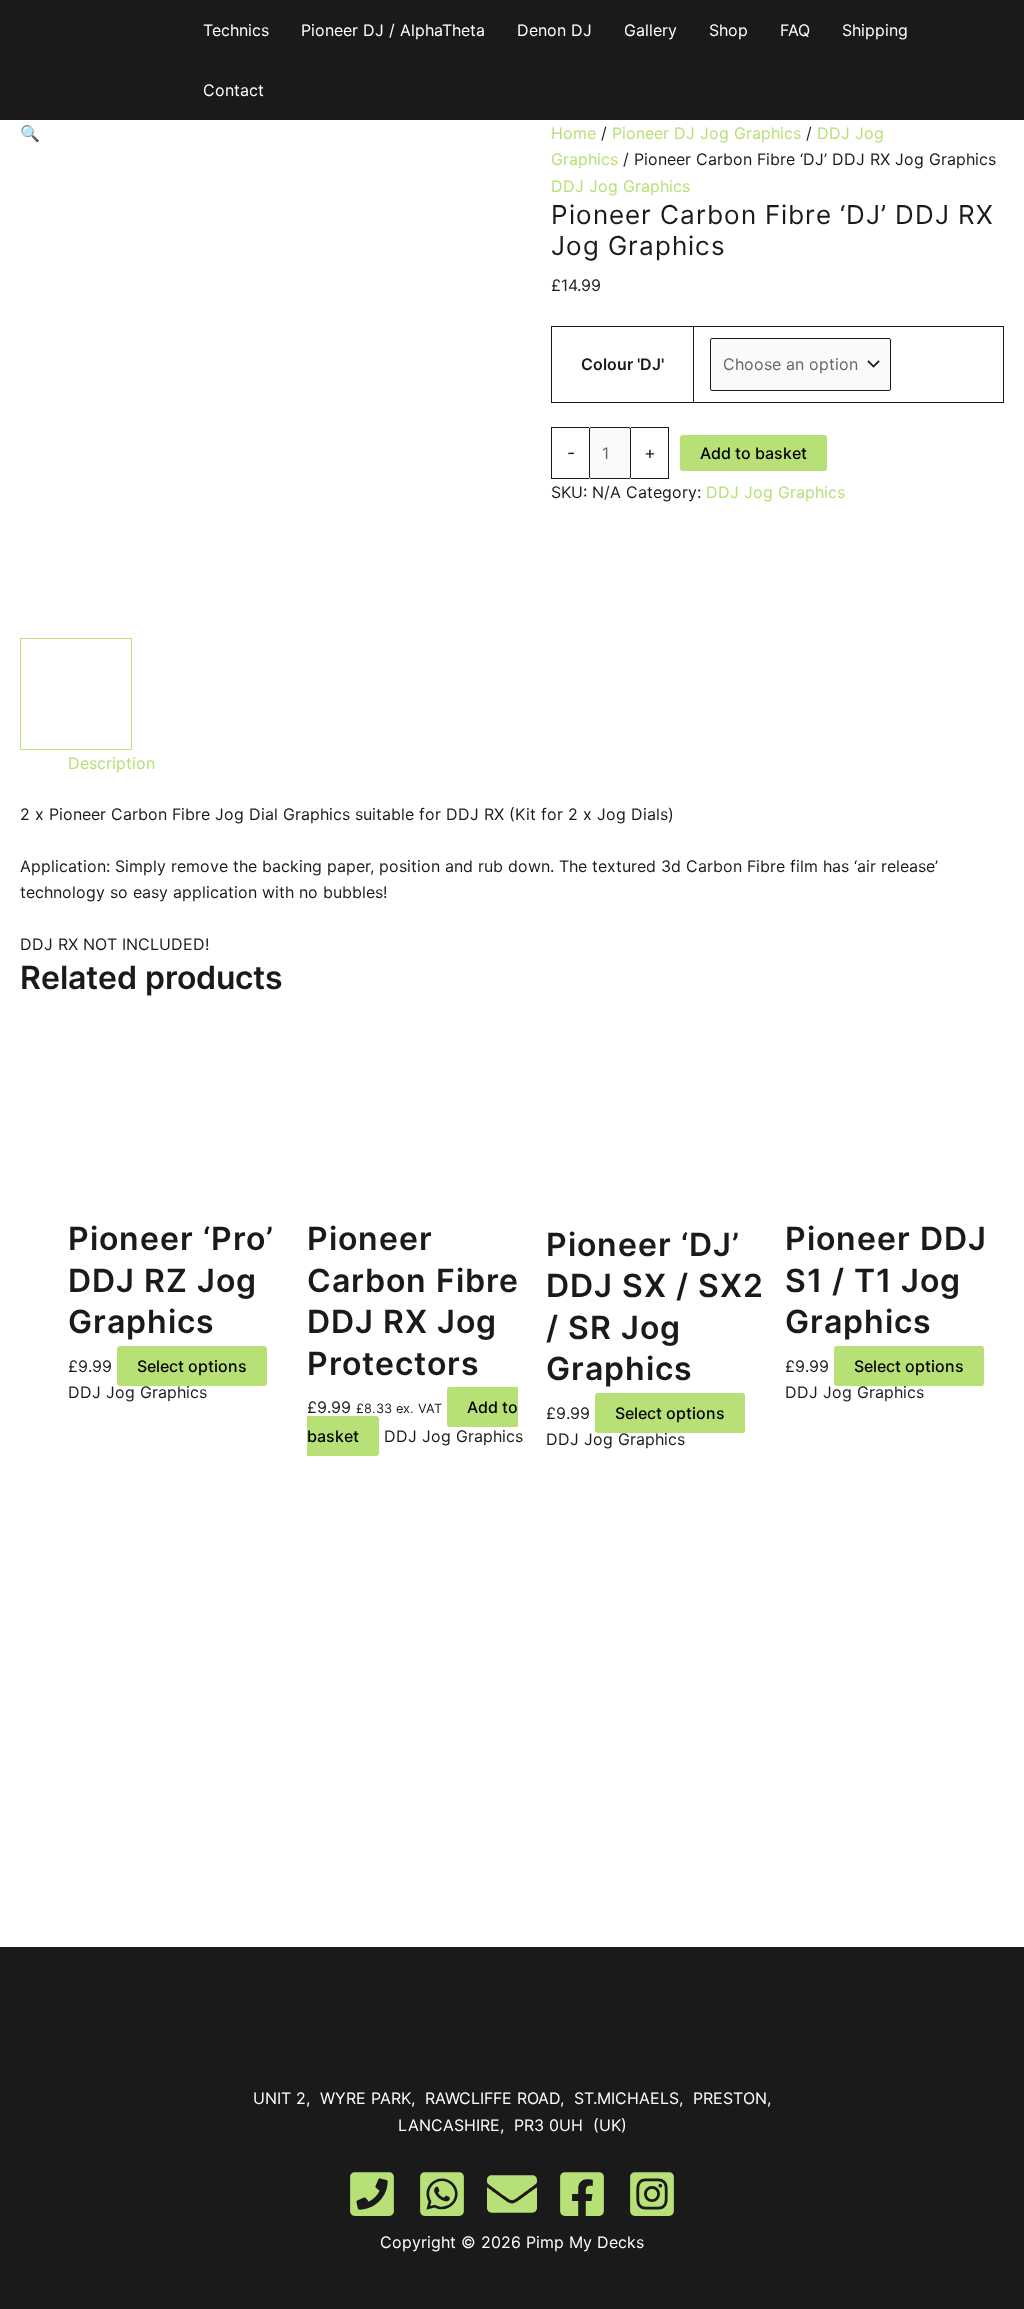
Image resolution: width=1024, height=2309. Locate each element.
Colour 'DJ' (622, 364)
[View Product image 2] (203, 694)
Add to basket (753, 453)
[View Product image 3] (330, 694)
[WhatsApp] (442, 2194)
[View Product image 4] (456, 694)
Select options (192, 1366)
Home (573, 133)
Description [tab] (111, 763)
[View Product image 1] (76, 694)
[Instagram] (652, 2194)
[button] (266, 133)
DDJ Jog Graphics (620, 186)
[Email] (512, 2194)
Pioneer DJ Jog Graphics (706, 133)
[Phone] (372, 2194)
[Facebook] (582, 2194)
